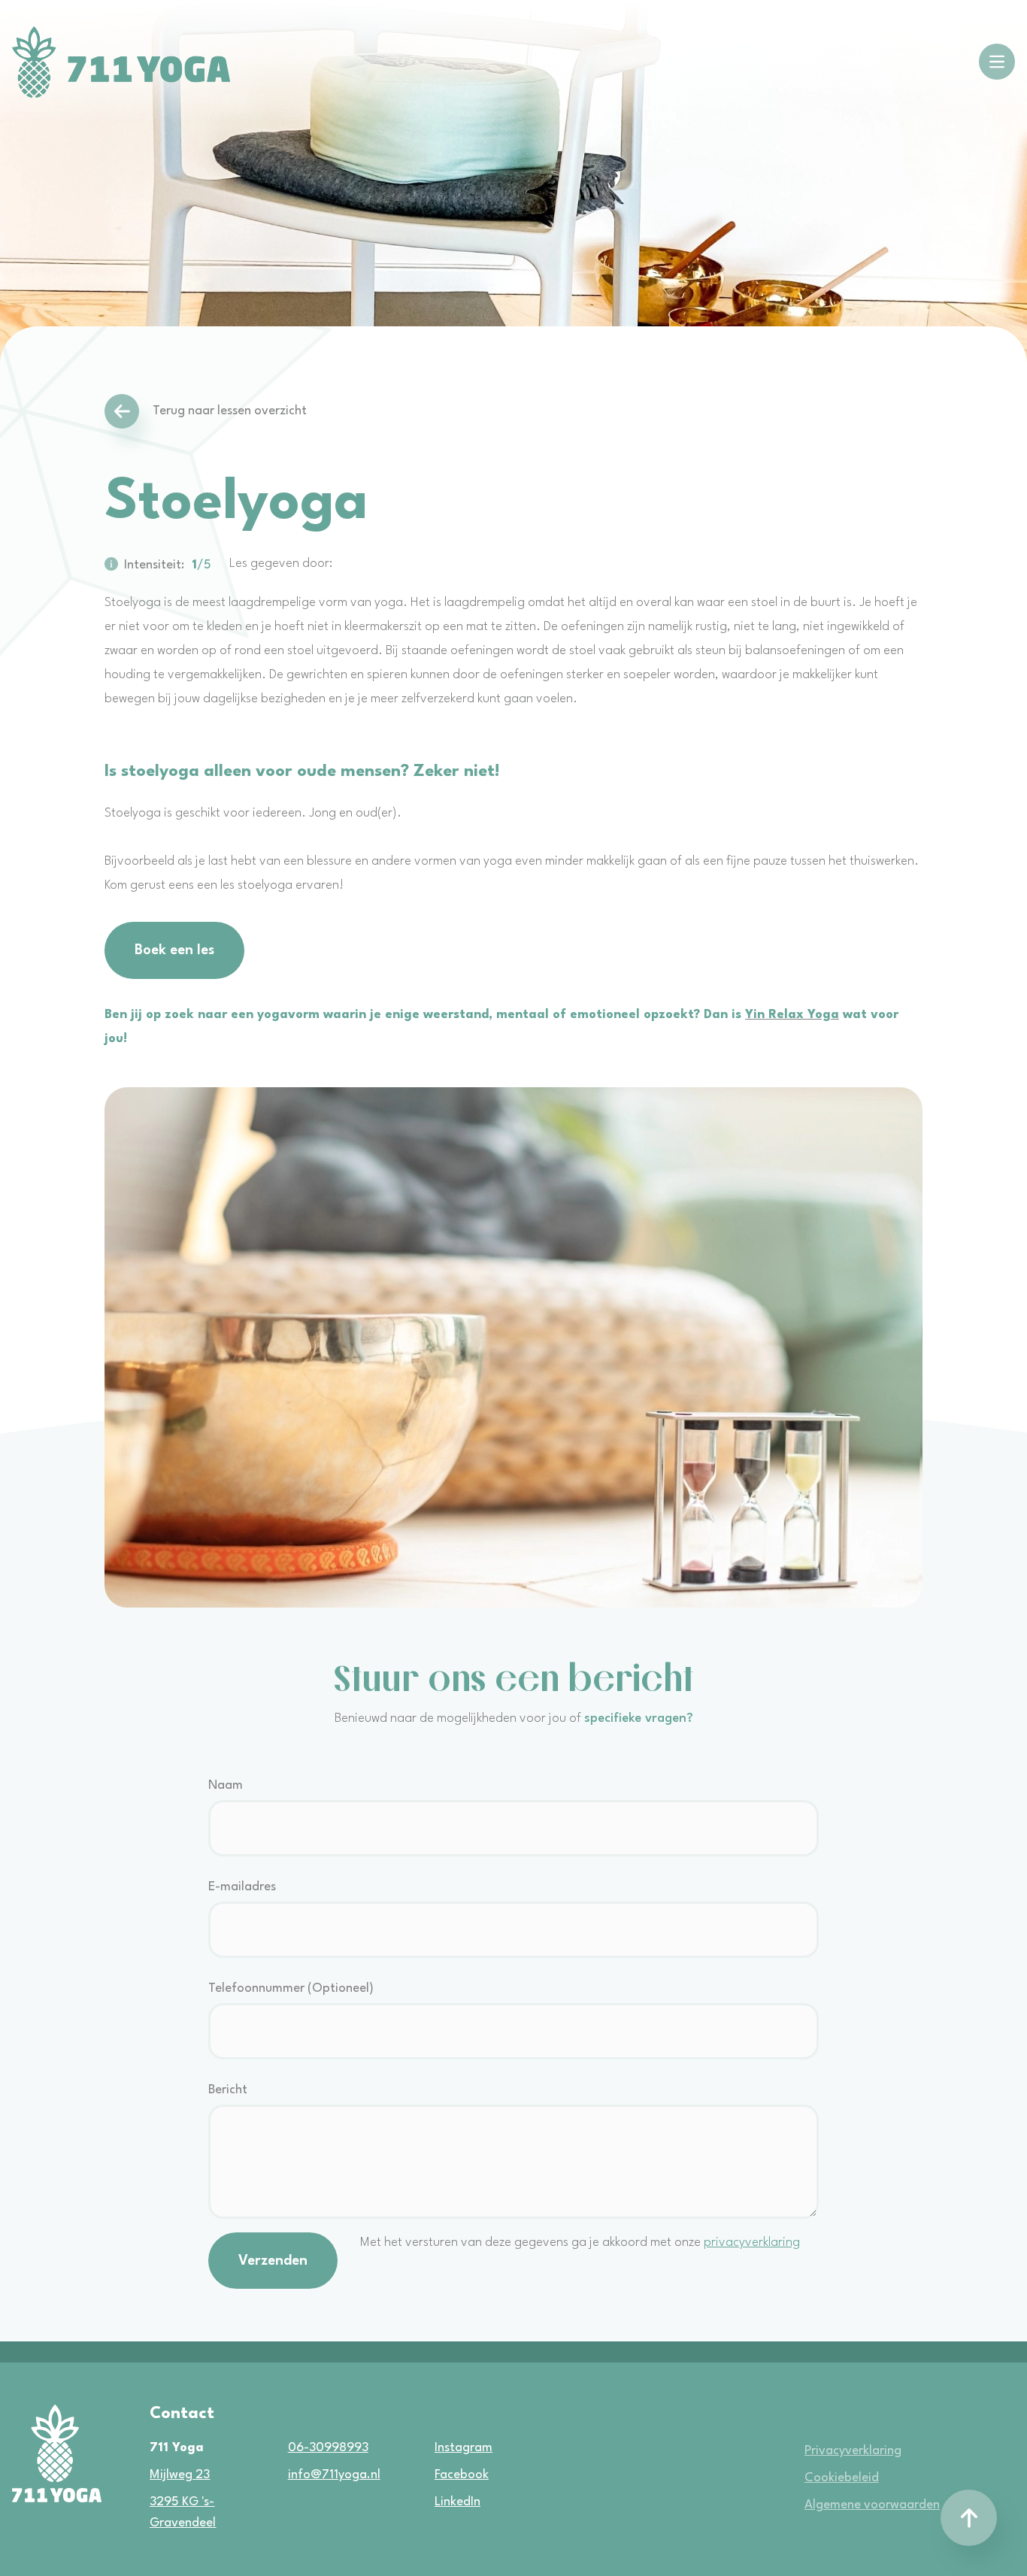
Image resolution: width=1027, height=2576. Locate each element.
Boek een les (174, 950)
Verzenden (273, 2261)
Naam (226, 1785)
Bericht (228, 2090)
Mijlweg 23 (180, 2475)
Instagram (441, 2448)
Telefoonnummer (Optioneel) (291, 1988)
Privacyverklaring (853, 2451)
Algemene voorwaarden (872, 2505)
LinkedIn (441, 2502)
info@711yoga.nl (334, 2475)
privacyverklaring (752, 2243)
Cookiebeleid (842, 2478)
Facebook (441, 2475)
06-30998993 (328, 2448)
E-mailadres (242, 1887)
